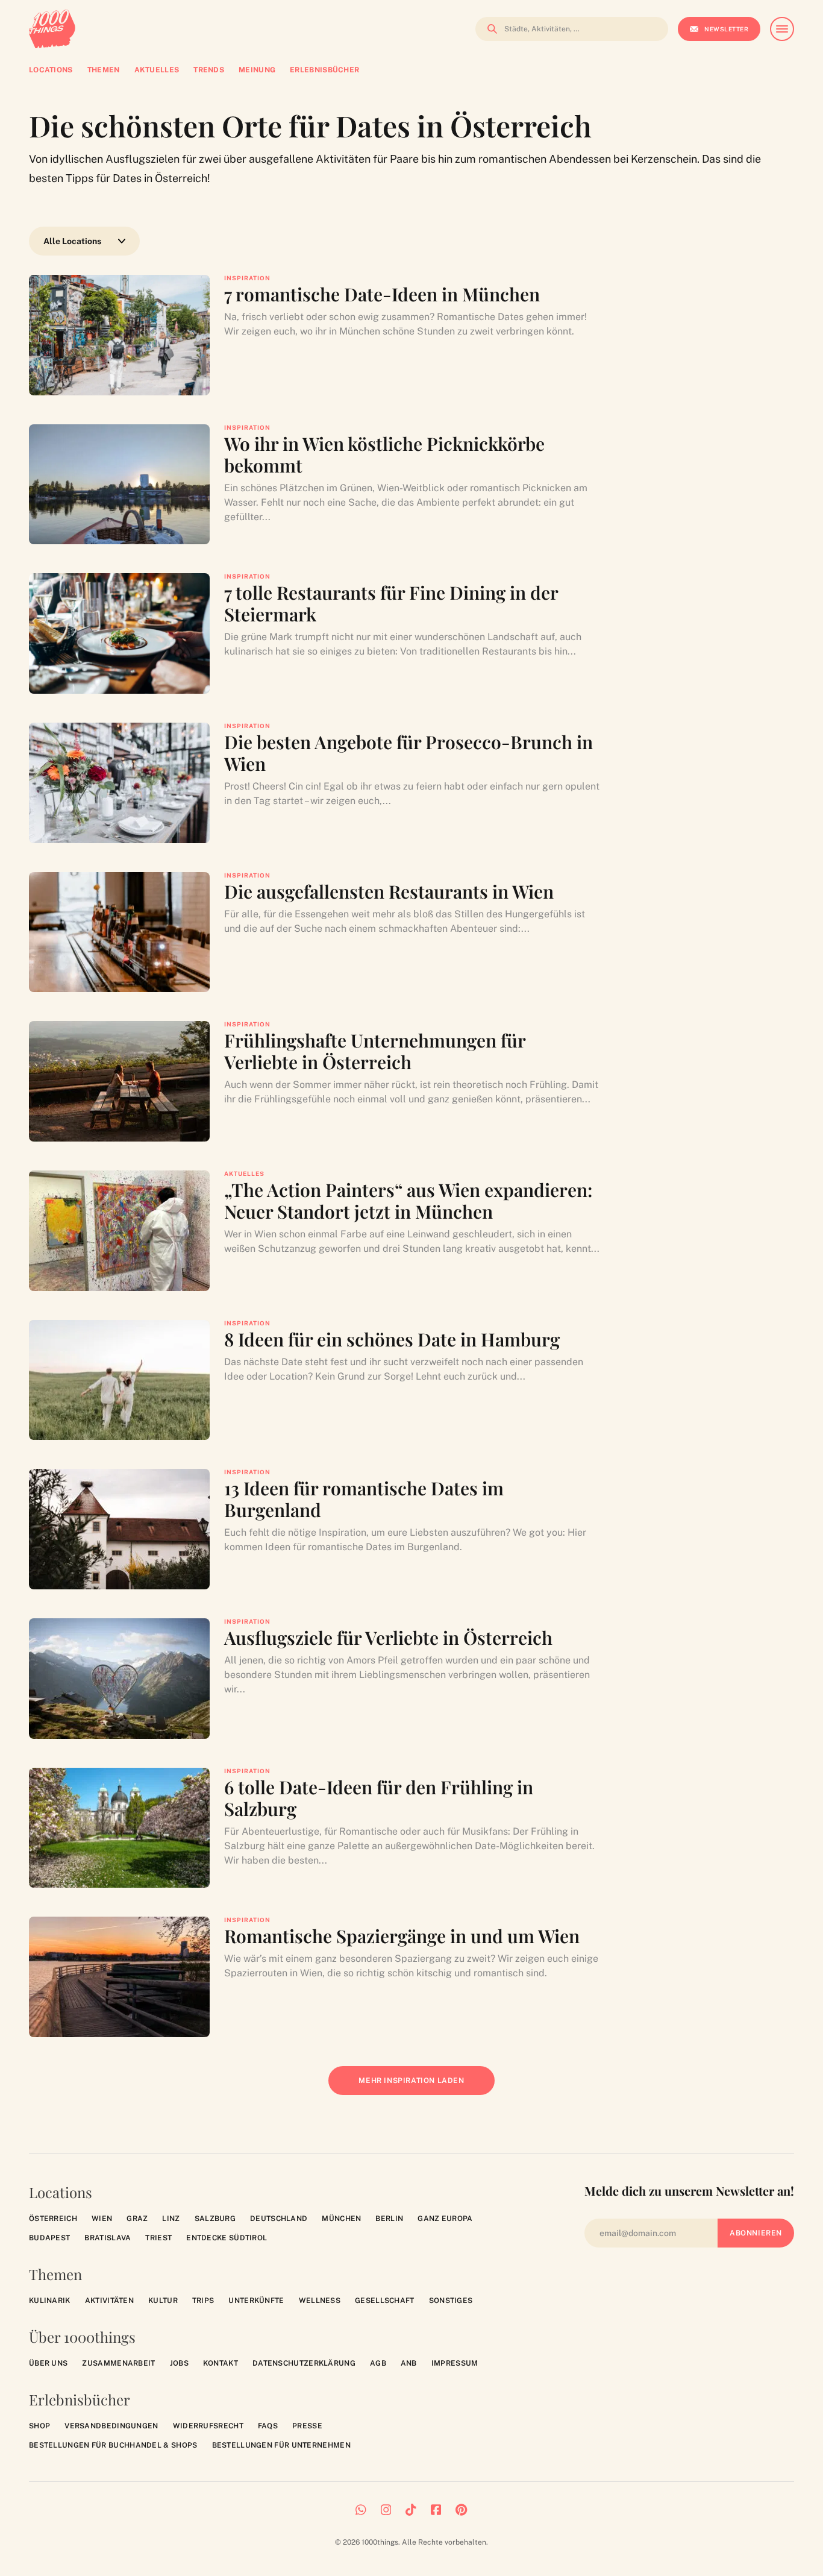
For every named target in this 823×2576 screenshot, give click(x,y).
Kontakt (221, 2363)
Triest (158, 2238)
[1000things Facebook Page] (436, 2510)
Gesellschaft (385, 2301)
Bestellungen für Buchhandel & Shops (113, 2445)
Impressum (455, 2363)
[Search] (489, 29)
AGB (378, 2363)
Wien (102, 2219)
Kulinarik (50, 2301)
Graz (137, 2219)
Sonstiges (451, 2301)
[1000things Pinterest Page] (461, 2510)
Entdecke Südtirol (227, 2238)
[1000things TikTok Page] (411, 2510)
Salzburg (215, 2219)
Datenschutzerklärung (304, 2363)
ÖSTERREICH (53, 2219)
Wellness (320, 2301)
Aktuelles (244, 1173)
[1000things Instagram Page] (386, 2510)
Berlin (389, 2219)
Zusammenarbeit (118, 2363)
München (341, 2219)
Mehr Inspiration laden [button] (420, 2086)
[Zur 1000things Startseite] (52, 29)
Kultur (163, 2301)
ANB (409, 2363)
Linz (171, 2219)
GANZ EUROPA (445, 2219)
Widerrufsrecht (208, 2426)
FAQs (268, 2426)
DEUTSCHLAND (279, 2219)
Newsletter (726, 29)
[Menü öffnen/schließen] (782, 29)
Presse (307, 2426)
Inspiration (247, 278)
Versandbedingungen (111, 2426)
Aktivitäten (109, 2301)
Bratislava (108, 2238)
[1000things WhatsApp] (361, 2510)
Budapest (49, 2238)
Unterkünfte (256, 2301)
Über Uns (48, 2363)
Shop (39, 2426)
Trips (203, 2301)
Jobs (179, 2363)
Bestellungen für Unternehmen (281, 2445)
